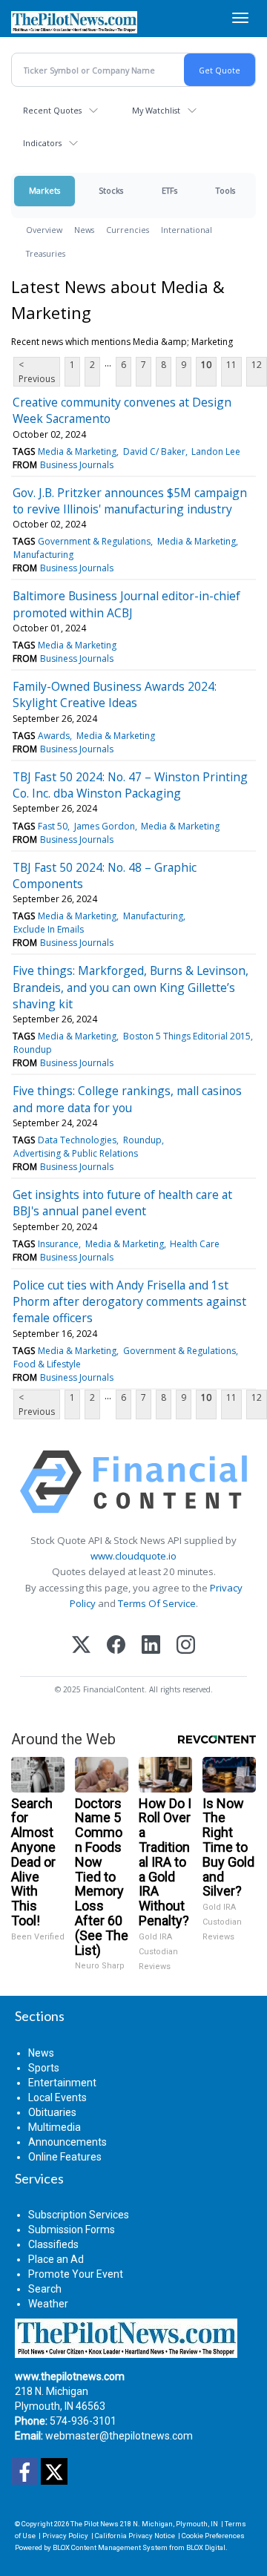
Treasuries (46, 253)
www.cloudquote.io (133, 1556)
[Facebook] (116, 1646)
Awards (54, 736)
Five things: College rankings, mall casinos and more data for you (127, 1099)
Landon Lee (216, 451)
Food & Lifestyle (47, 1364)
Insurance (58, 1244)
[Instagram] (186, 1646)
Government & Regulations (94, 541)
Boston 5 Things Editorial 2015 (187, 1036)
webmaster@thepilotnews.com (119, 2436)
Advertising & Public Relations (76, 1153)
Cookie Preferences (213, 2536)
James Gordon (105, 826)
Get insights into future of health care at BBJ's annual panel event (122, 1203)
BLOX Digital (206, 2547)
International (187, 230)
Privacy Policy (65, 2536)
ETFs (169, 190)
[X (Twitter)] (81, 1646)
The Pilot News (95, 2524)
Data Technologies (77, 1140)
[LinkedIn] (151, 1646)
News (84, 230)
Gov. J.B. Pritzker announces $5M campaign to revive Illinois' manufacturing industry (130, 501)
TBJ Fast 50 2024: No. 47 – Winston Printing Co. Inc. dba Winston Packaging (130, 785)
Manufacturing (43, 555)
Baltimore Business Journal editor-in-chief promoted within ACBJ (126, 604)
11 (231, 365)
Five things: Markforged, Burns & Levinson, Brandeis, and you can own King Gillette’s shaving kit (131, 987)
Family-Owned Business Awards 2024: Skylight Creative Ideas (115, 694)
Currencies (128, 230)
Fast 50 (53, 826)
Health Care (195, 1244)
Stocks (111, 190)
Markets (44, 190)
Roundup (33, 1049)
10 (206, 365)
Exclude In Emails (49, 929)
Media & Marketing (77, 451)
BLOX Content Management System (110, 2547)
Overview (44, 230)
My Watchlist (156, 110)
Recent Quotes (52, 110)
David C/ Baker (154, 451)
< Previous (37, 372)
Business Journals (77, 465)
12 (257, 365)
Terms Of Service (157, 1603)
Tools (225, 190)
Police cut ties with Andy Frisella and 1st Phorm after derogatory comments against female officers (129, 1302)
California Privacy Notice (135, 2536)
